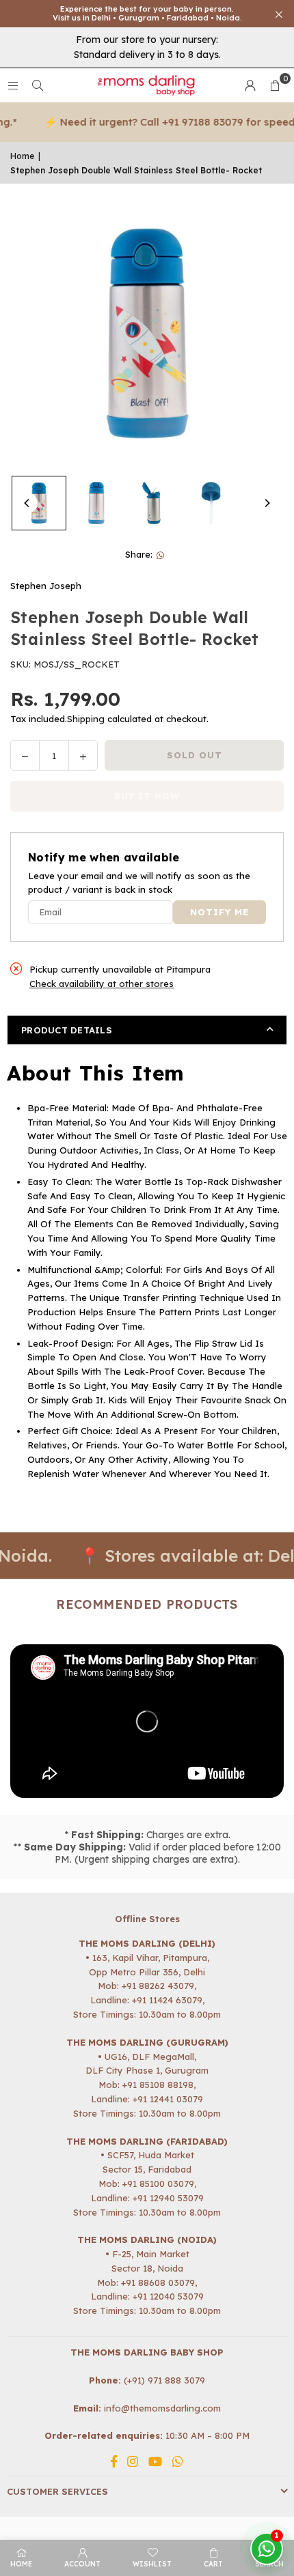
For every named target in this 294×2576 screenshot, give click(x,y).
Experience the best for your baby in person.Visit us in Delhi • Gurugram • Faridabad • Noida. (147, 14)
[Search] (38, 85)
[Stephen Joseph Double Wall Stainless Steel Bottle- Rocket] (39, 503)
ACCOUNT (82, 2564)
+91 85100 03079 (158, 2184)
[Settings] (250, 85)
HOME (21, 2564)
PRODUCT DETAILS (67, 1030)
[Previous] (27, 503)
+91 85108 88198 (158, 2085)
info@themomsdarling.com (162, 2408)
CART (213, 2564)
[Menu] (13, 85)
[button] (275, 85)
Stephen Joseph (46, 586)
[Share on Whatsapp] (161, 555)
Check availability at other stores (102, 984)
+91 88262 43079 (158, 1986)
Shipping (86, 719)
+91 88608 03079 (158, 2282)
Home (22, 156)
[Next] (267, 503)
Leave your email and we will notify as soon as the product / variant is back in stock (139, 883)
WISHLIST (152, 2564)
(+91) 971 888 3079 (164, 2380)
